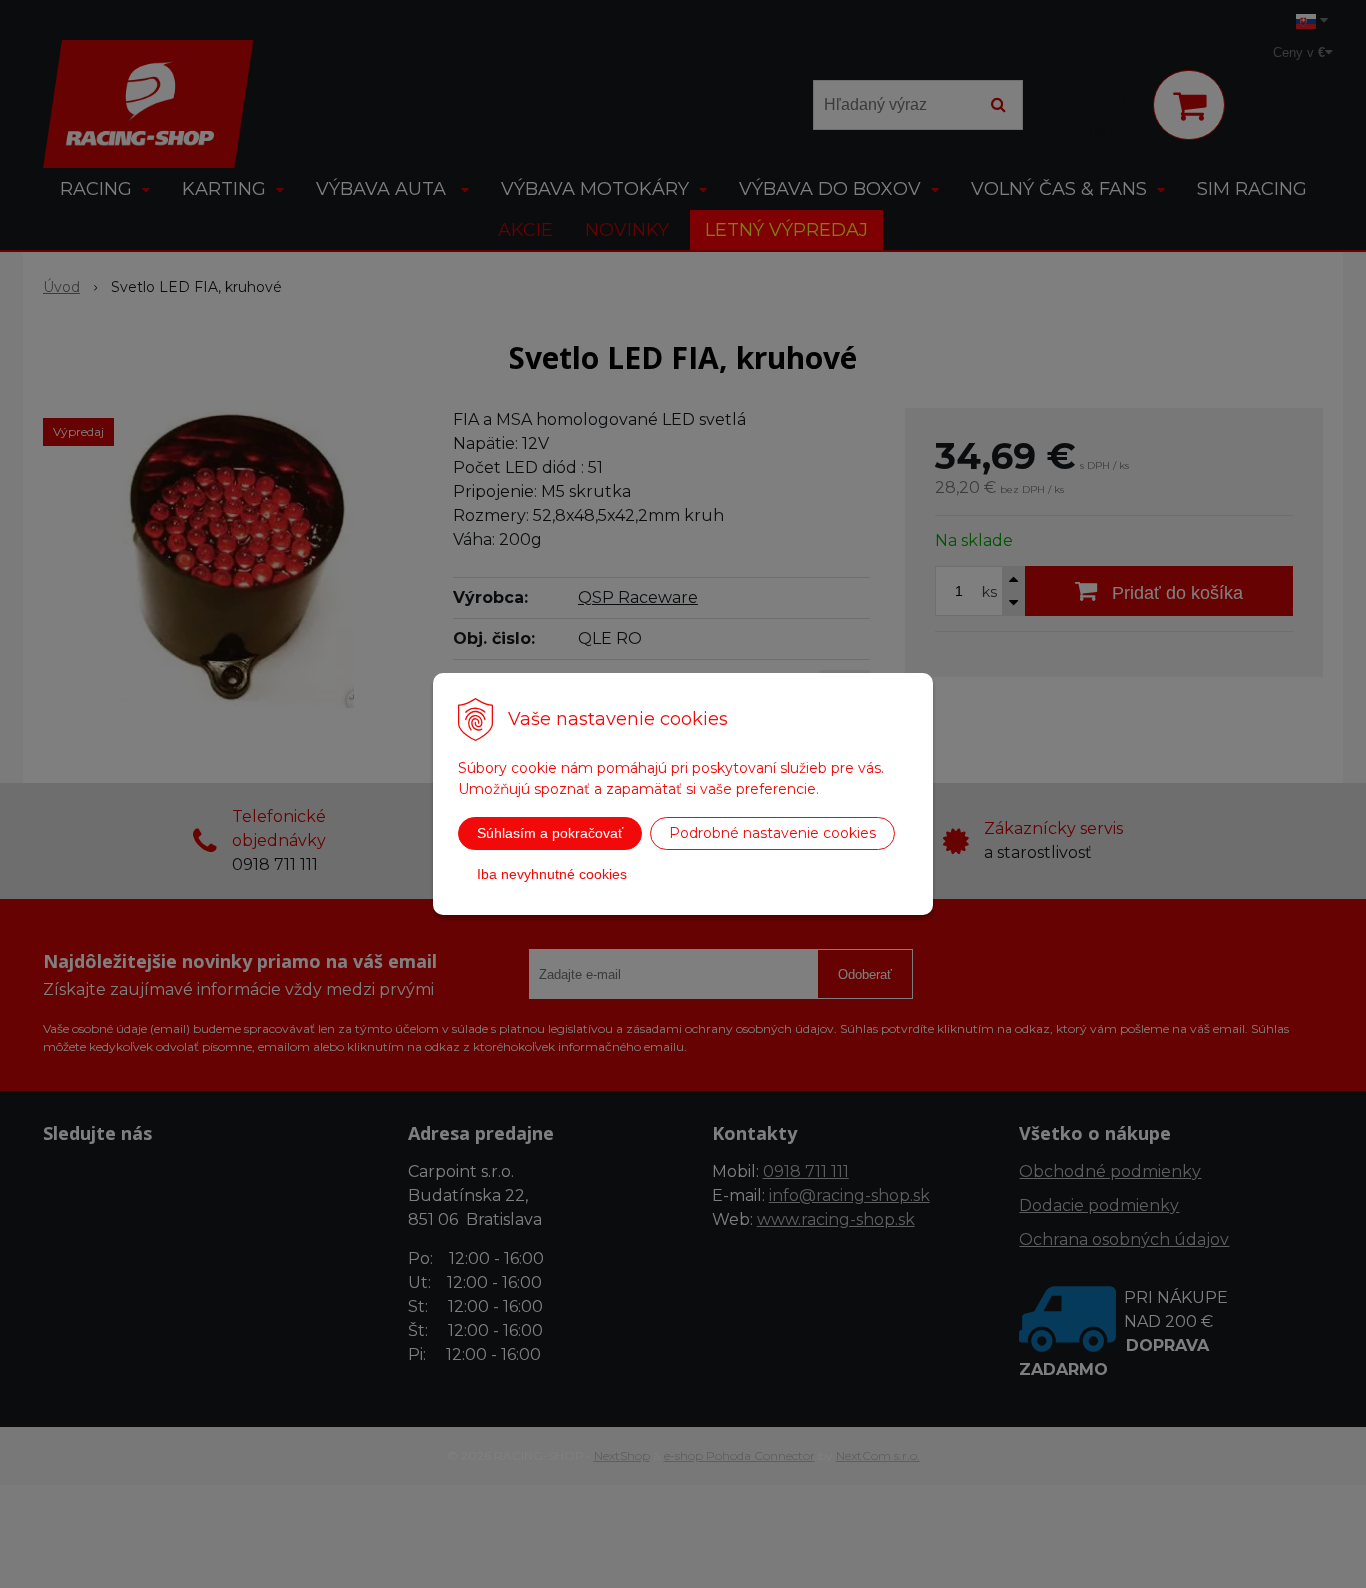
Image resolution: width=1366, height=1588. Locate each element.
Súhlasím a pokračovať (550, 833)
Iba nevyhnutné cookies (552, 874)
